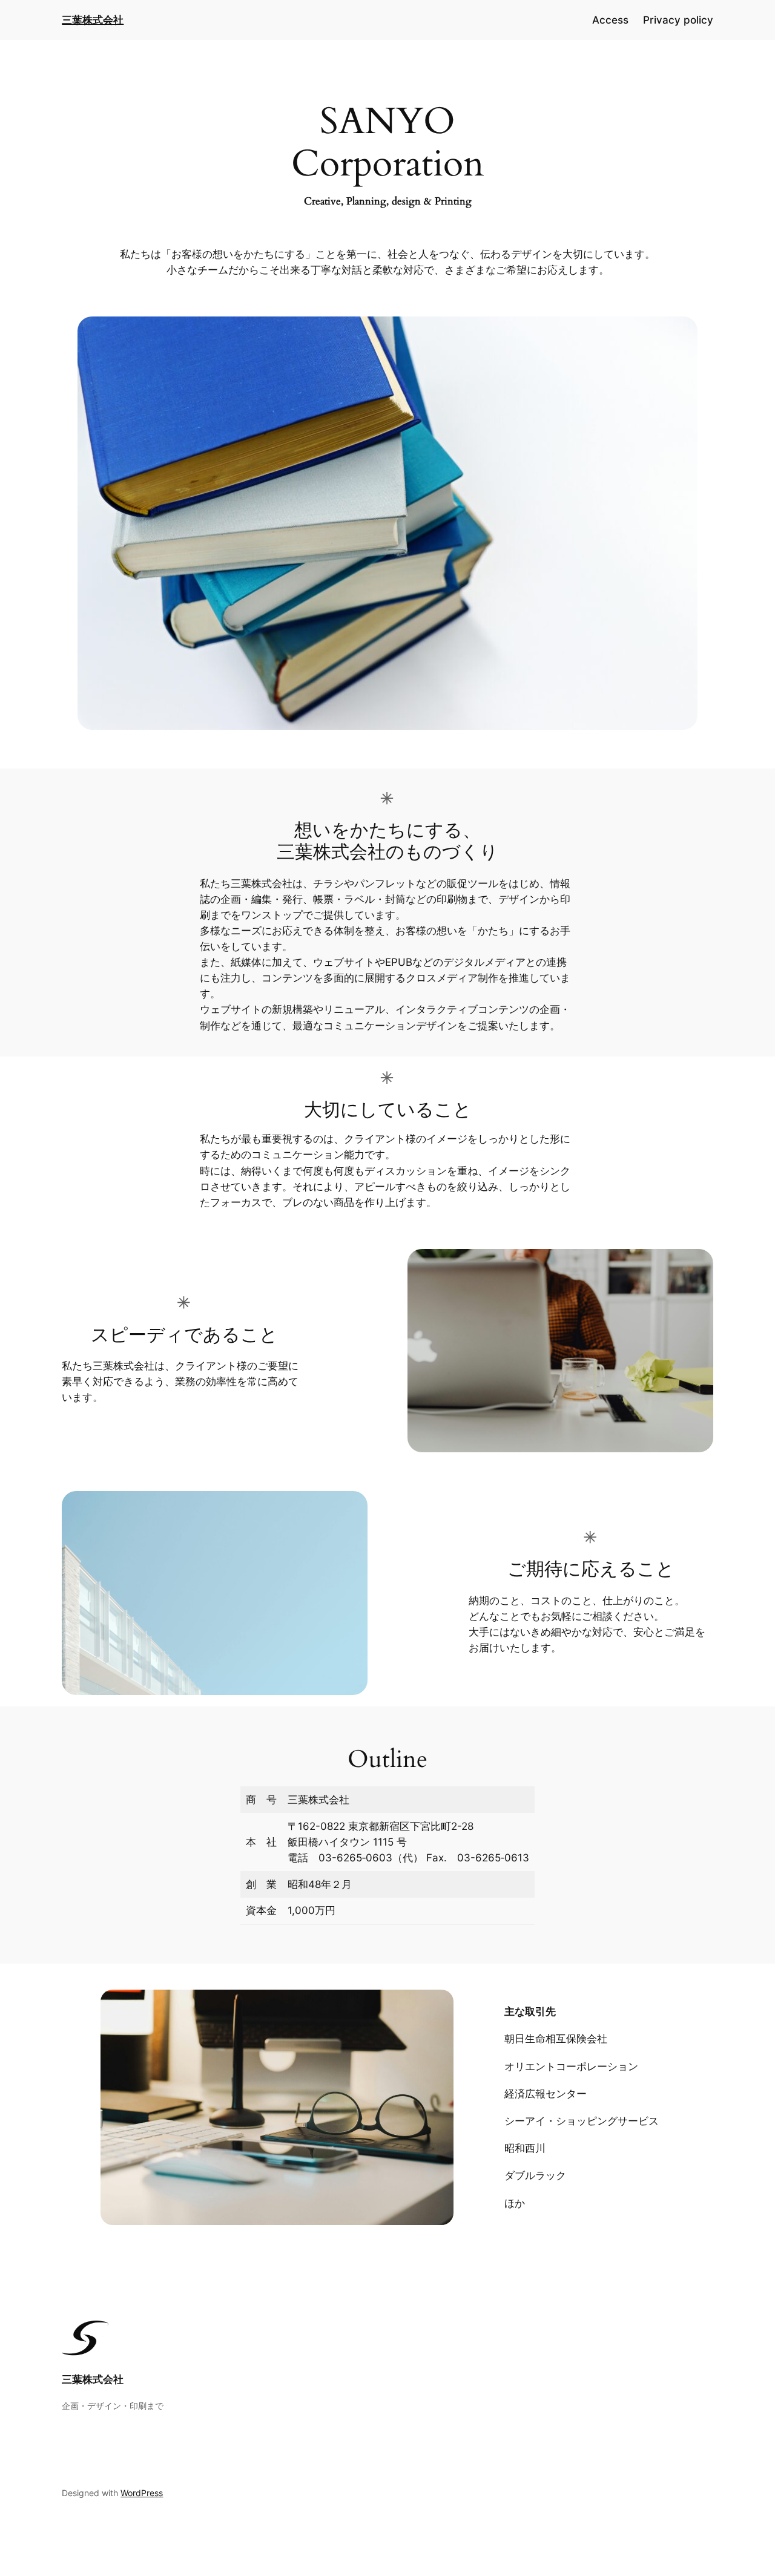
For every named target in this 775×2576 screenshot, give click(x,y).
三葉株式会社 (93, 2379)
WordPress (142, 2493)
